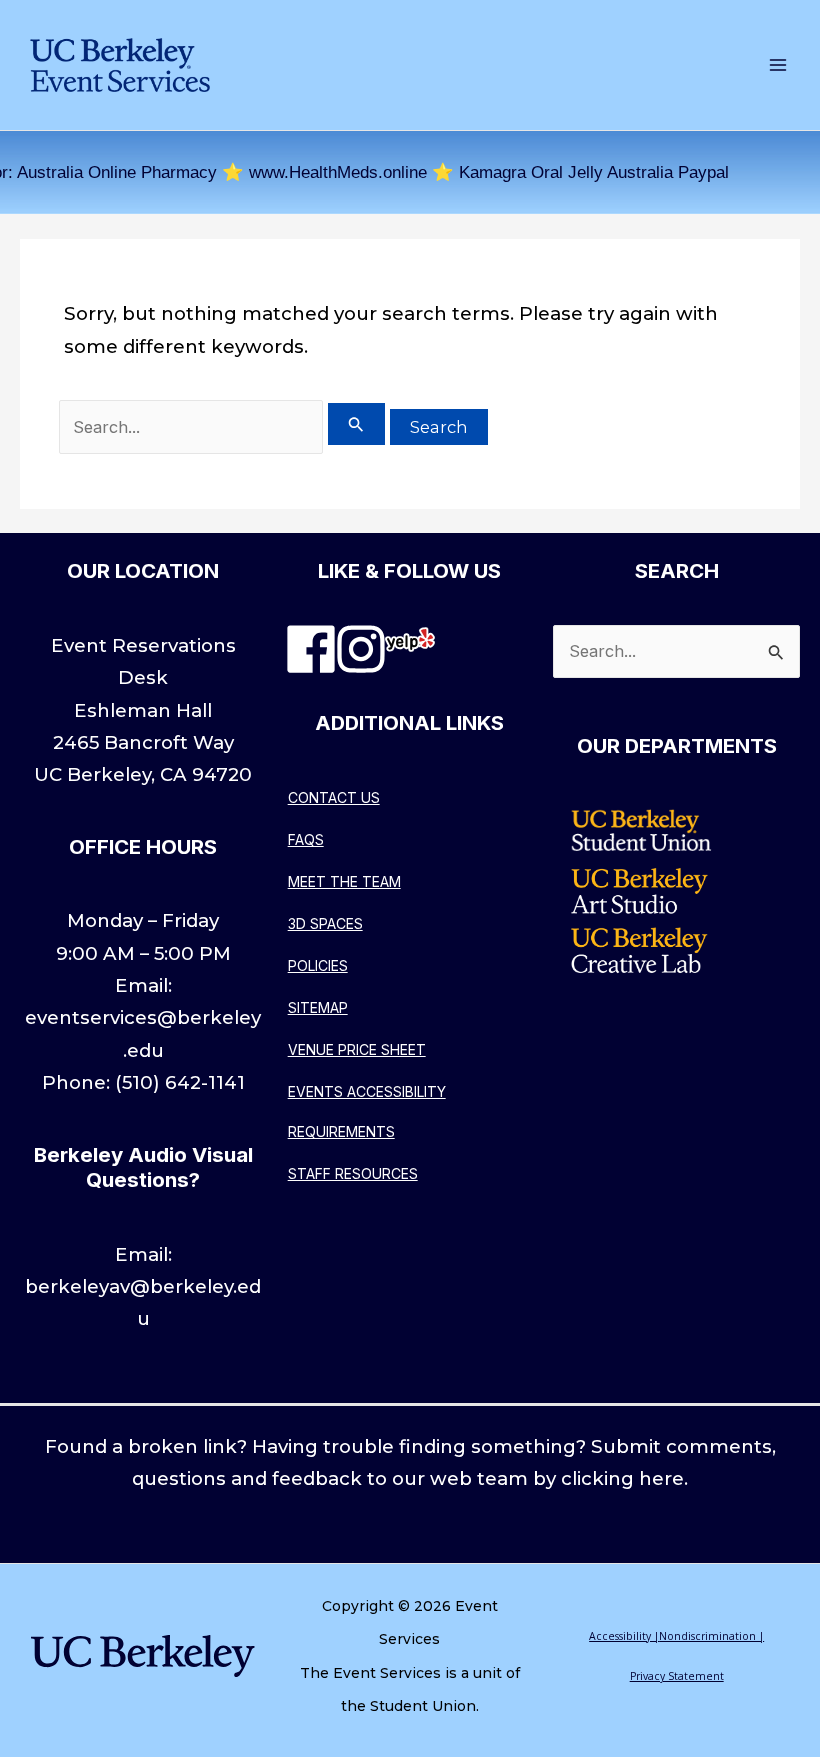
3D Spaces (325, 923)
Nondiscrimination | (711, 1636)
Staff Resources (353, 1173)
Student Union (423, 1706)
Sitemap (318, 1007)
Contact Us (334, 797)
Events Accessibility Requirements (367, 1111)
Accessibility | (624, 1636)
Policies (318, 965)
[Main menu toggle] (777, 65)
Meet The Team (344, 881)
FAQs (306, 839)
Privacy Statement (677, 1676)
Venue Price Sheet (357, 1049)
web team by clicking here (557, 1478)
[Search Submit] (356, 424)
